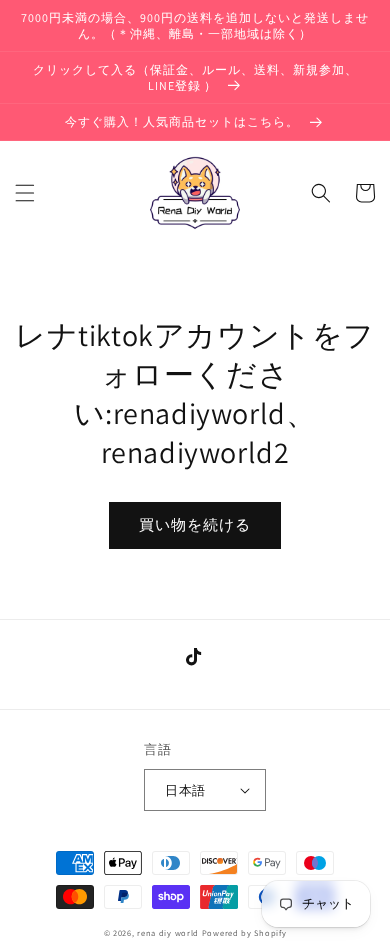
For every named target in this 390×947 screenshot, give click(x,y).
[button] (25, 193)
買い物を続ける (195, 524)
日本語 (185, 790)
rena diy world (168, 932)
